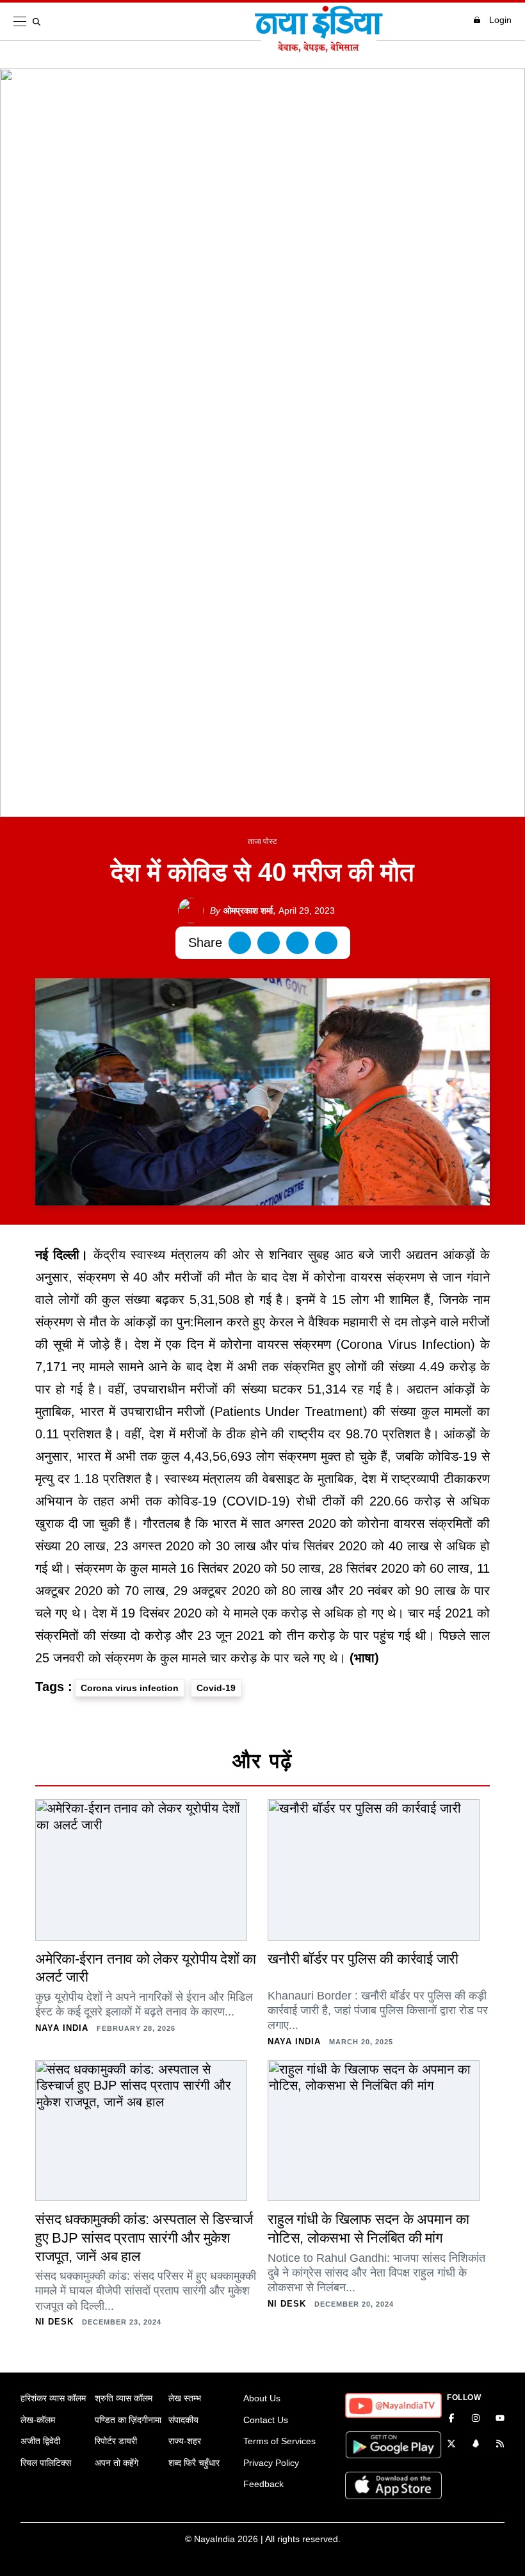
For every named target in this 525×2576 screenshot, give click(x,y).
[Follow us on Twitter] (451, 2445)
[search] (39, 22)
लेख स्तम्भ (185, 2398)
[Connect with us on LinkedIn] (476, 2445)
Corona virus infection (130, 1688)
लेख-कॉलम (38, 2420)
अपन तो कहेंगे (117, 2463)
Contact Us (266, 2420)
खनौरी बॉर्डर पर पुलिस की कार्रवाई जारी (363, 1959)
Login (500, 20)
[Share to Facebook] (240, 943)
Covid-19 (216, 1688)
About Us (262, 2398)
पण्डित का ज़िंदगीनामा (128, 2420)
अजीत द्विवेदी (40, 2441)
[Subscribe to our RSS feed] (500, 2445)
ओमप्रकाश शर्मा (241, 910)
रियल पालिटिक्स (46, 2463)
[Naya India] (319, 49)
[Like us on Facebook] (451, 2419)
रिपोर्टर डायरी (116, 2441)
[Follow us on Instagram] (476, 2419)
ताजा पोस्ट (262, 841)
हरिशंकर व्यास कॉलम (53, 2398)
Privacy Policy (271, 2463)
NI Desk (54, 2322)
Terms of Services (279, 2441)
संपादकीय (183, 2420)
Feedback (263, 2484)
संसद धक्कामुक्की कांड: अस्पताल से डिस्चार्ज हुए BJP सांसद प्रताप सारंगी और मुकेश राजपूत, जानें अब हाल (144, 2238)
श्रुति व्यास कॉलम (124, 2398)
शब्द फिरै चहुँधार (194, 2463)
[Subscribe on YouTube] (500, 2419)
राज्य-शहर (185, 2441)
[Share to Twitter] (269, 943)
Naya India (62, 2028)
